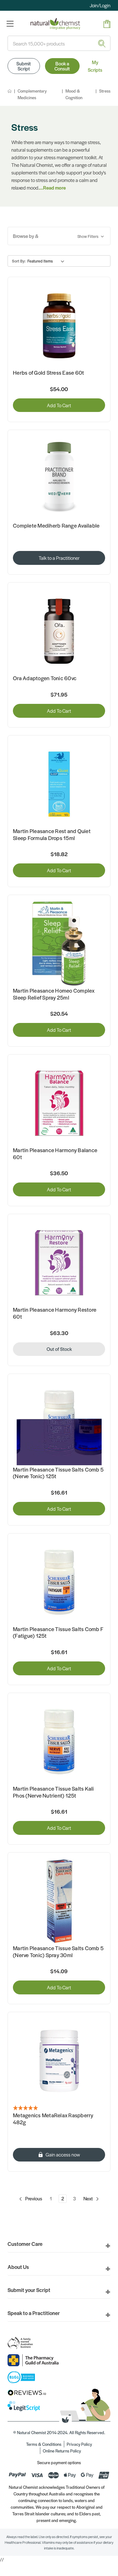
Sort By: (19, 261)
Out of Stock (59, 1349)
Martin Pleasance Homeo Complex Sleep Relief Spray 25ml (54, 994)
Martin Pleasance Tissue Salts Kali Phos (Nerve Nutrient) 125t (53, 1792)
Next (89, 2198)
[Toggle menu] (10, 24)
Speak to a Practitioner (34, 2313)
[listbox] (47, 261)
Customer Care (25, 2244)
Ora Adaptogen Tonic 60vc (45, 678)
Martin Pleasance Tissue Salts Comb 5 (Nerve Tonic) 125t (58, 1473)
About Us (18, 2267)
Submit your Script (29, 2290)
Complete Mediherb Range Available (56, 526)
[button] (59, 236)
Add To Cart (59, 405)
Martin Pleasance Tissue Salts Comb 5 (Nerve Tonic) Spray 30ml (58, 1952)
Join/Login (100, 5)
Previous (33, 2198)
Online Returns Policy (62, 2451)
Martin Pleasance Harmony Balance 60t (55, 1154)
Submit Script (24, 66)
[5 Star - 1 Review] (59, 2108)
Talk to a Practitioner (59, 558)
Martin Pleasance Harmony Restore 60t (55, 1313)
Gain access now (63, 2154)
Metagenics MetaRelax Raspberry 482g (53, 2119)
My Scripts (95, 66)
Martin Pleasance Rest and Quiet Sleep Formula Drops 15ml (52, 834)
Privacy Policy (79, 2444)
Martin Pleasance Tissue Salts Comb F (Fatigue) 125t (58, 1633)
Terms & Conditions (44, 2444)
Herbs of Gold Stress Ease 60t (48, 373)
